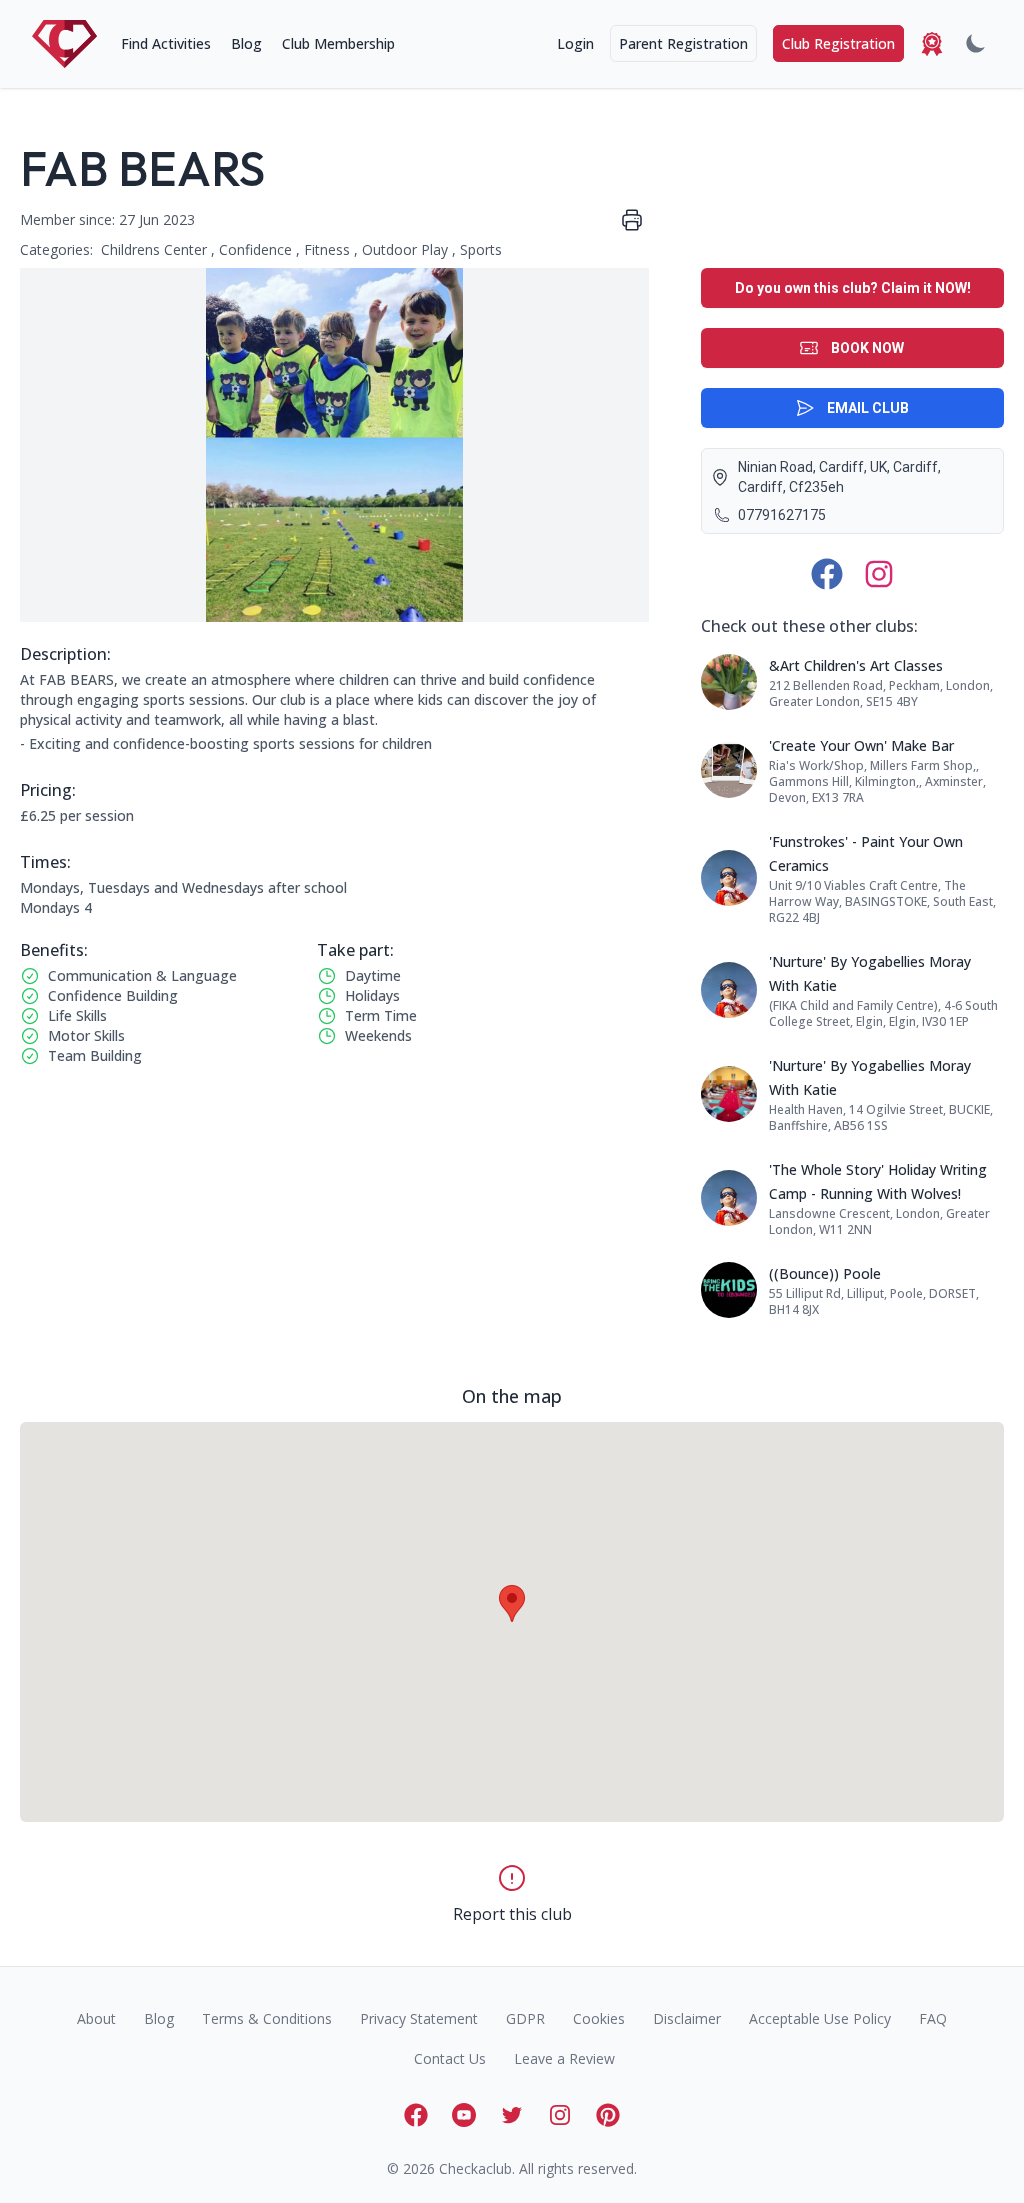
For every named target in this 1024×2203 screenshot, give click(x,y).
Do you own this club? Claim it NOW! (853, 288)
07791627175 (782, 515)
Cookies (599, 2018)
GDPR (525, 2018)
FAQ (933, 2018)
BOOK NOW (867, 348)
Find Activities (166, 43)
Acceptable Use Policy (820, 2018)
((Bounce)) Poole (825, 1273)
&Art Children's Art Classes (856, 665)
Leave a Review (564, 2058)
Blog (246, 43)
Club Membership (338, 43)
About (96, 2018)
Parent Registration (683, 43)
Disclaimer (687, 2018)
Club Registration (838, 43)
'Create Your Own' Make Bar (861, 745)
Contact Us (450, 2058)
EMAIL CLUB (868, 408)
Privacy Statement (419, 2018)
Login (575, 43)
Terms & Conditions (267, 2018)
